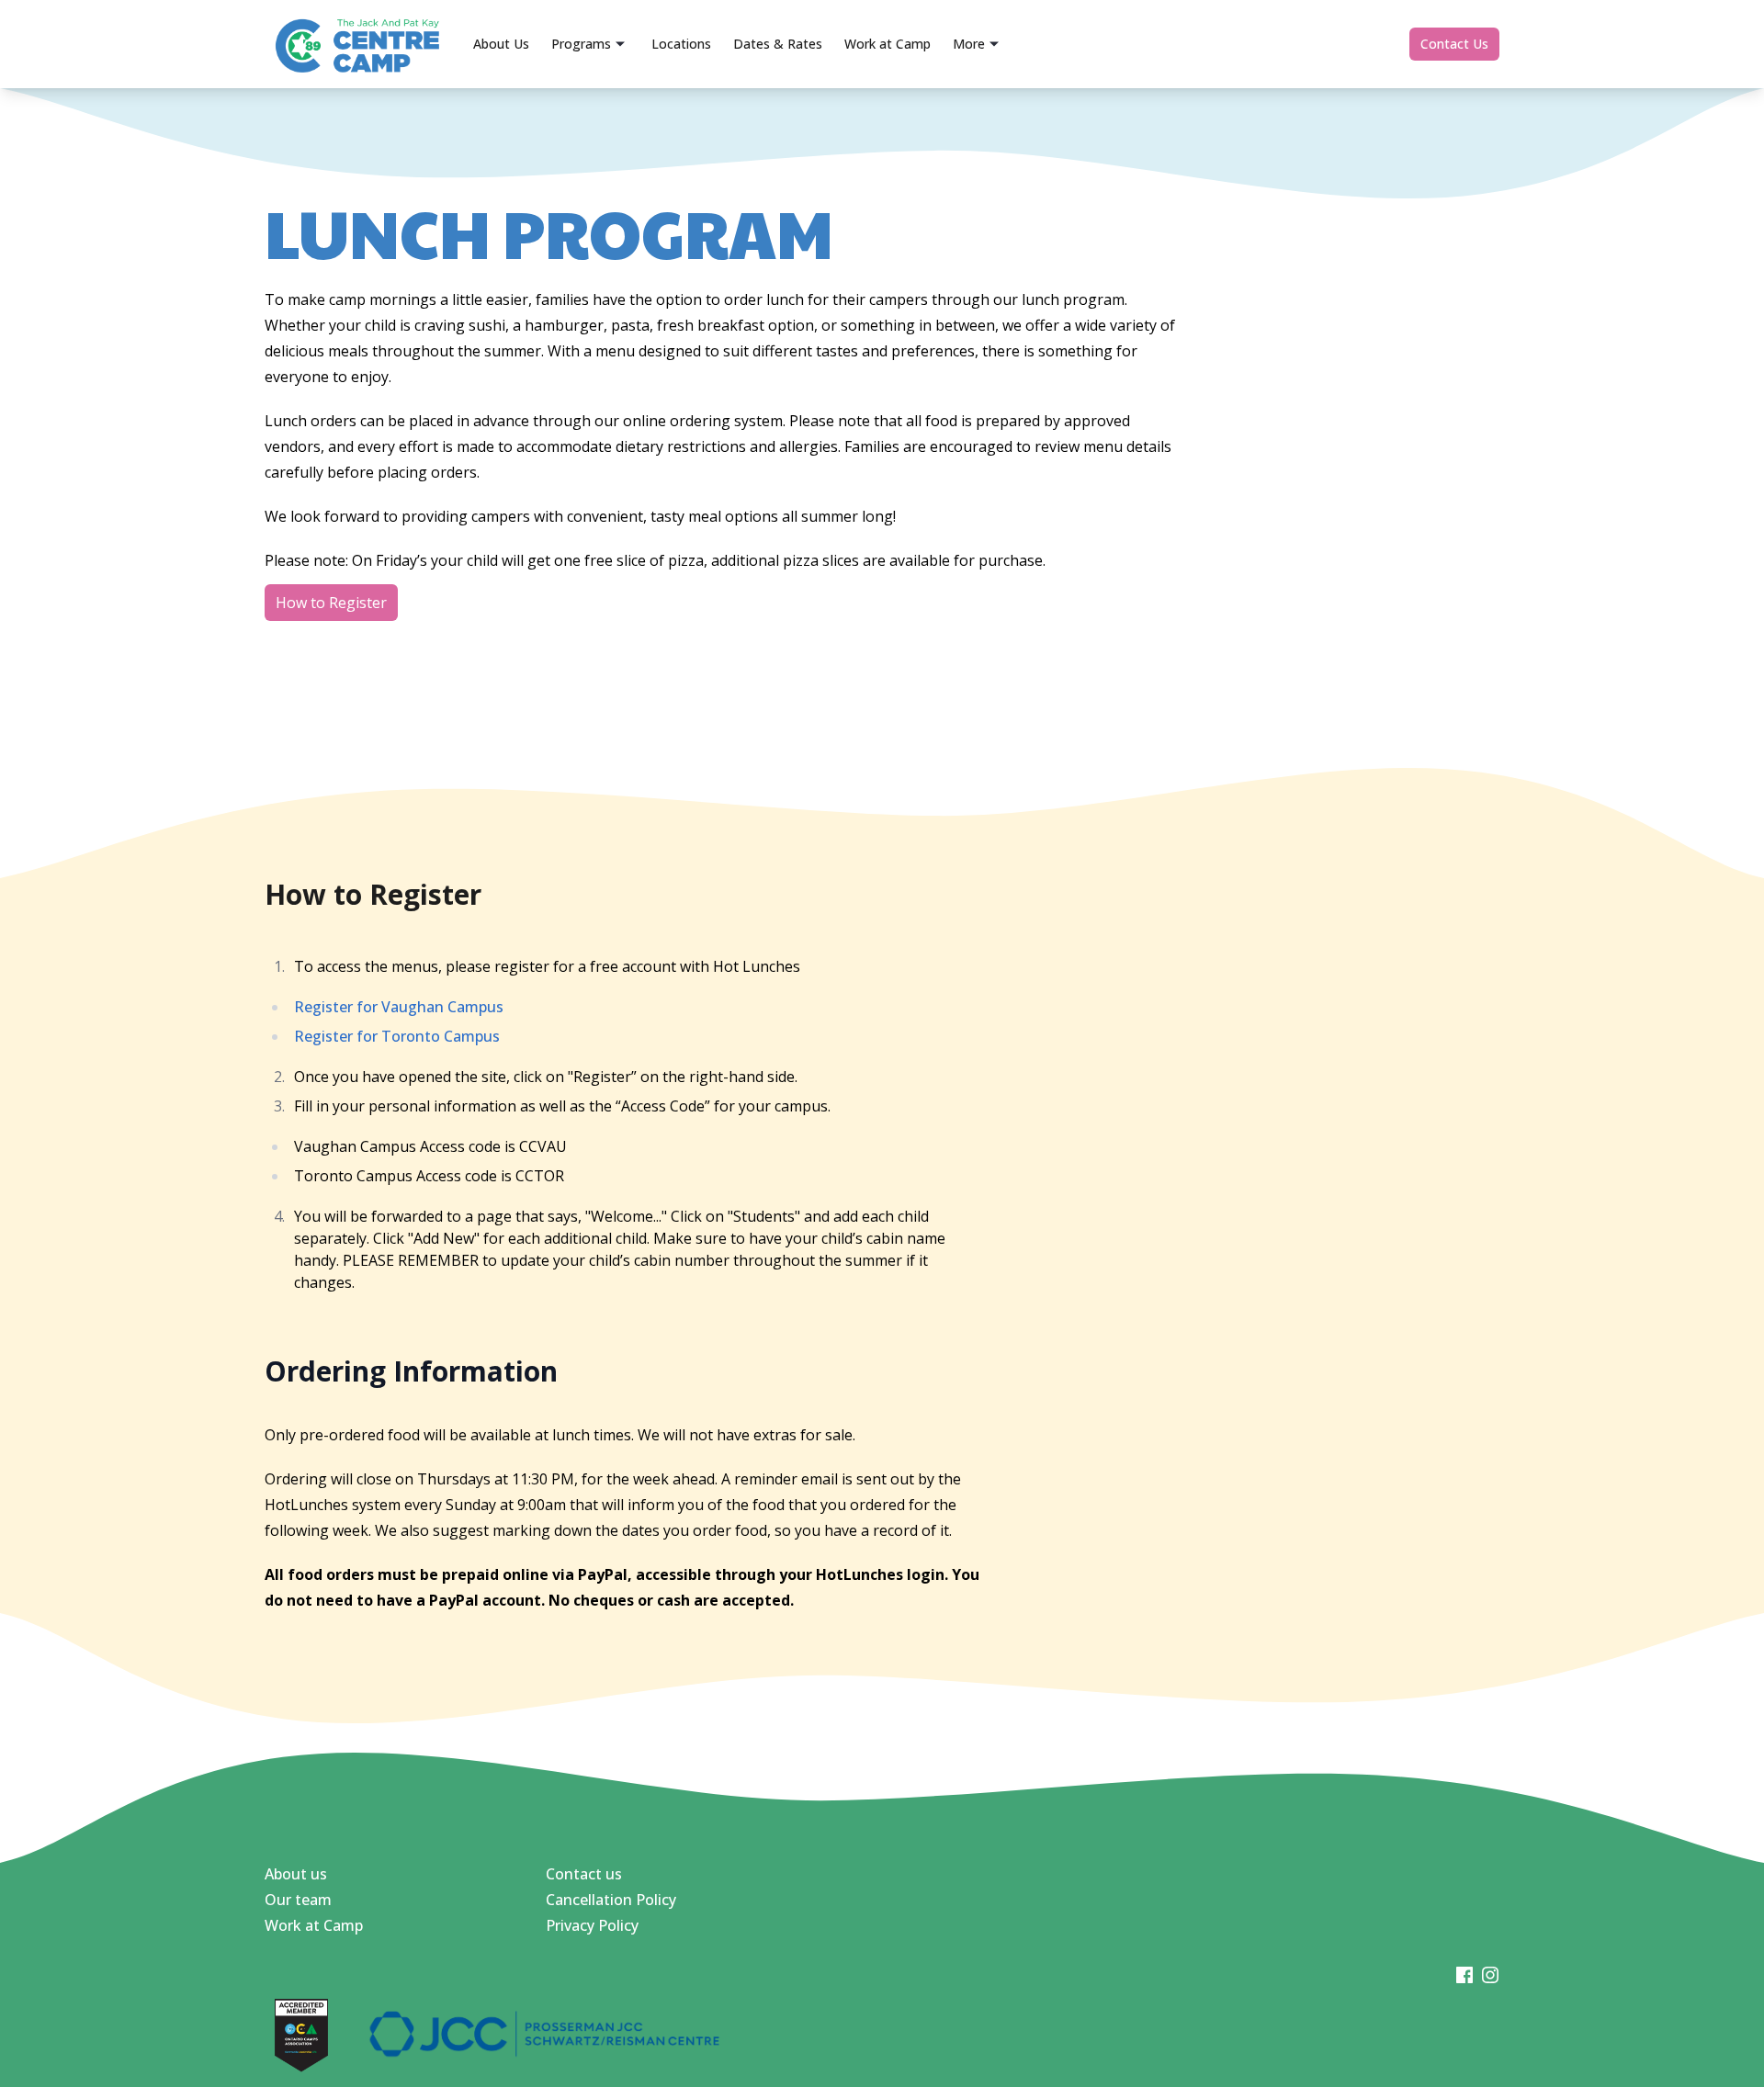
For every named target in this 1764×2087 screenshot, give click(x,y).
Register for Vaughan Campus (399, 1007)
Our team (298, 1900)
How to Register (331, 603)
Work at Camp (314, 1925)
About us (296, 1874)
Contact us (584, 1874)
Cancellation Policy (611, 1900)
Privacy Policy (592, 1925)
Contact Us (1454, 44)
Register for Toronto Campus (397, 1036)
